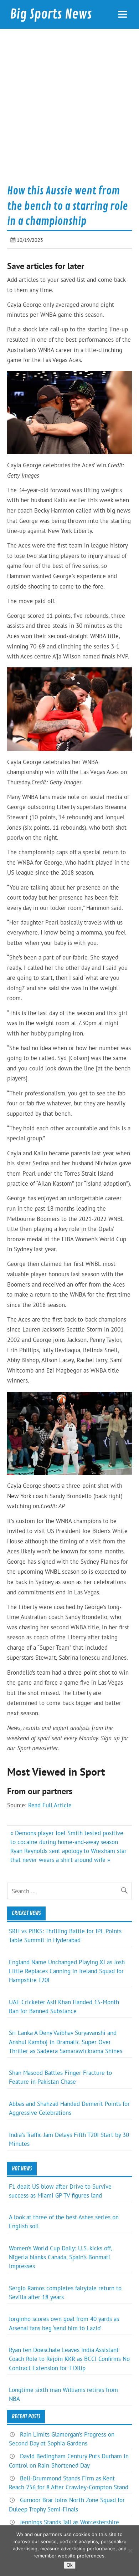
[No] (130, 2551)
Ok (70, 2565)
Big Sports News (51, 14)
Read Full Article (50, 1805)
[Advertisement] (69, 109)
